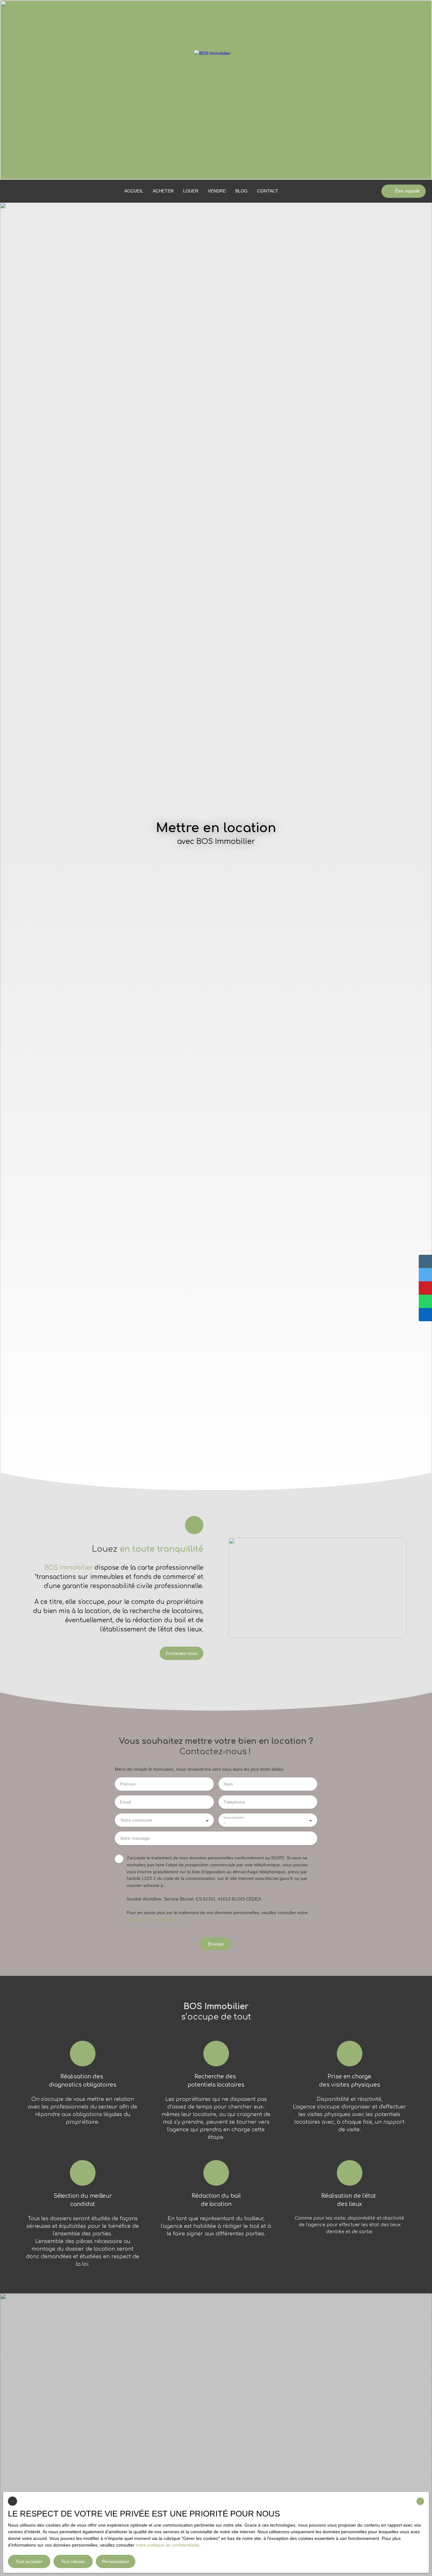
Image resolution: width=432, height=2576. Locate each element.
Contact (268, 191)
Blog (241, 191)
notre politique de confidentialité (167, 2545)
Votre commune (136, 1820)
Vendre (217, 191)
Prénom (128, 1784)
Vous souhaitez (234, 1817)
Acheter (163, 191)
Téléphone (234, 1802)
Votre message (135, 1838)
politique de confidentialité (152, 1919)
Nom (228, 1784)
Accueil (134, 191)
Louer (191, 191)
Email (125, 1802)
